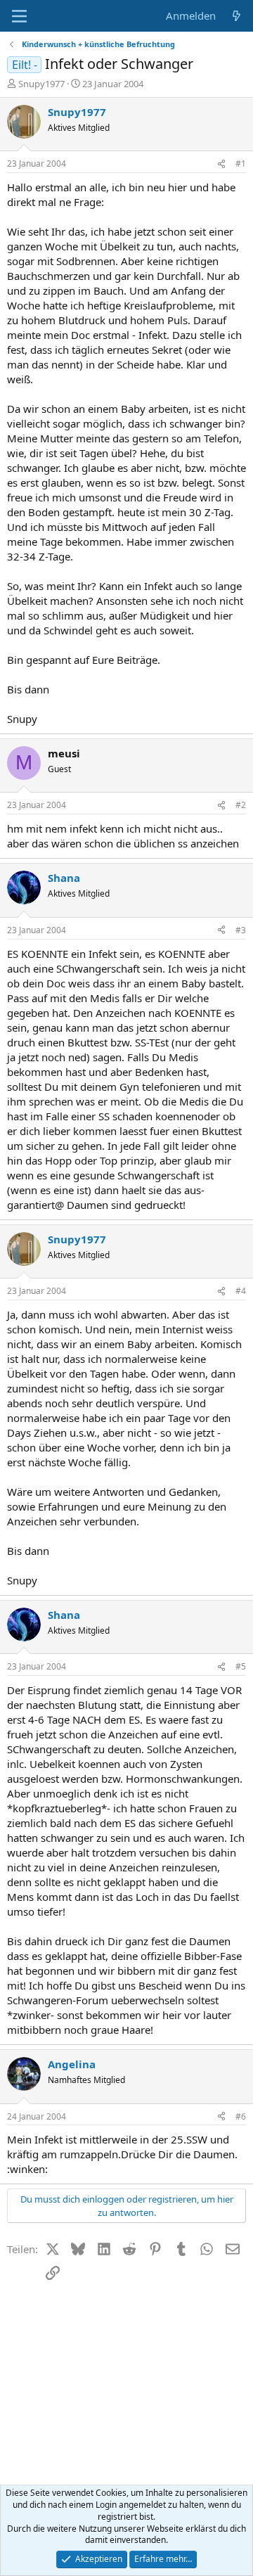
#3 (241, 930)
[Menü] (19, 16)
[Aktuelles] (236, 16)
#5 (241, 1666)
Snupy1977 (41, 84)
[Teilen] (221, 164)
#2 (241, 805)
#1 (241, 164)
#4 (241, 1291)
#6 (241, 2116)
